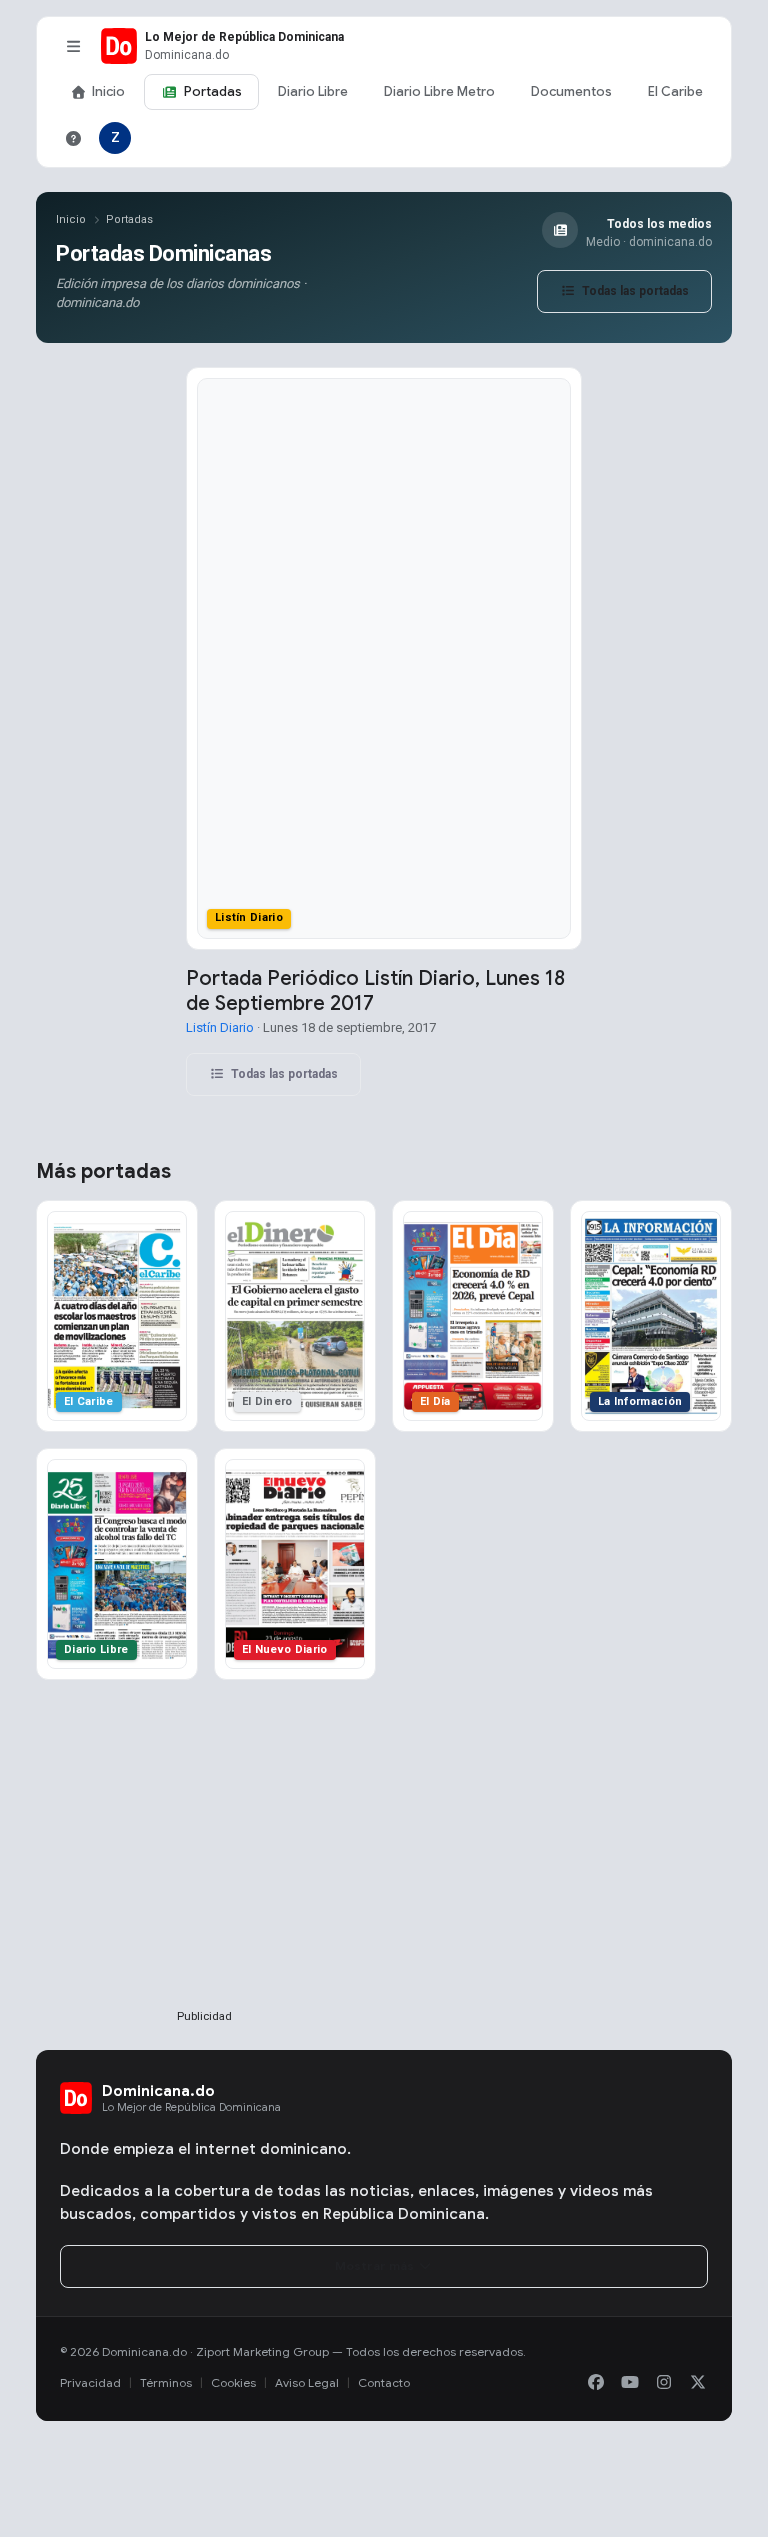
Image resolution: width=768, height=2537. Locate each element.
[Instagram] (664, 2383)
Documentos (571, 91)
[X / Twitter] (698, 2383)
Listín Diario (220, 1027)
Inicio (108, 91)
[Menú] (73, 46)
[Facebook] (596, 2383)
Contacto (384, 2382)
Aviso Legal (307, 2382)
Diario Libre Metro (439, 91)
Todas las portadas (634, 291)
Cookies (233, 2382)
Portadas (213, 91)
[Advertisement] (204, 1877)
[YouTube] (630, 2383)
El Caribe (675, 91)
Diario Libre (313, 91)
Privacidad (90, 2382)
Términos (166, 2382)
